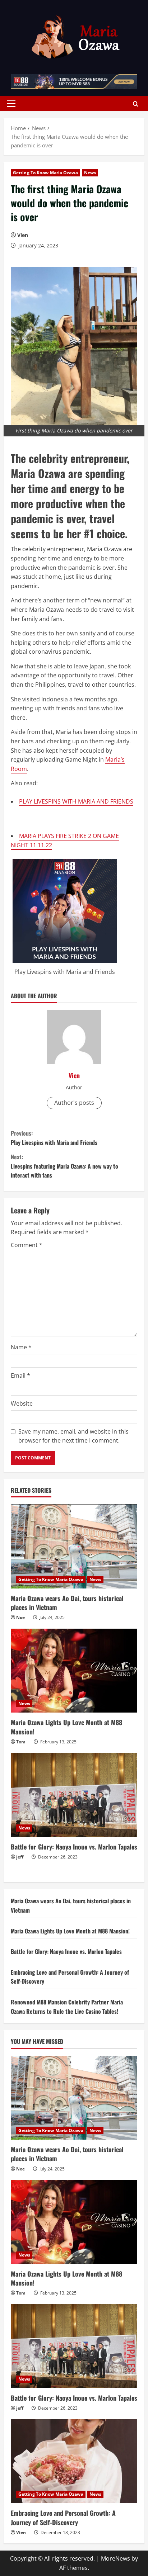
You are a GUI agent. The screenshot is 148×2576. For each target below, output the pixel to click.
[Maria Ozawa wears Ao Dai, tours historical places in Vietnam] (74, 1546)
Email (20, 1375)
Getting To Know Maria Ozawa (45, 173)
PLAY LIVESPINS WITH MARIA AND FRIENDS (76, 801)
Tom (21, 1742)
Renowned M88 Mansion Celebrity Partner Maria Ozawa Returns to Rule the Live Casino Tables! (67, 2007)
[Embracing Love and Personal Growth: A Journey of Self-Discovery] (74, 2461)
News (90, 173)
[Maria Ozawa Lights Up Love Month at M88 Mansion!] (74, 1671)
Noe (20, 1617)
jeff (20, 1857)
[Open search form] (136, 103)
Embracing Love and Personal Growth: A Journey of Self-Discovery (63, 2517)
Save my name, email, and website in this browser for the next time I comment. (73, 1436)
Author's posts (74, 1103)
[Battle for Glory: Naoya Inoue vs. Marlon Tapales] (74, 1795)
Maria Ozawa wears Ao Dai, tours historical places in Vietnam (67, 1603)
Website (22, 1403)
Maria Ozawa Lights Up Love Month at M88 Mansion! (66, 1727)
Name (21, 1347)
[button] (11, 104)
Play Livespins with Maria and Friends (65, 972)
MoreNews (115, 2558)
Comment (27, 1245)
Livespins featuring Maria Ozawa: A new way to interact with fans (64, 1166)
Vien (23, 235)
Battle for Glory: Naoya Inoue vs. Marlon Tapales (74, 1847)
